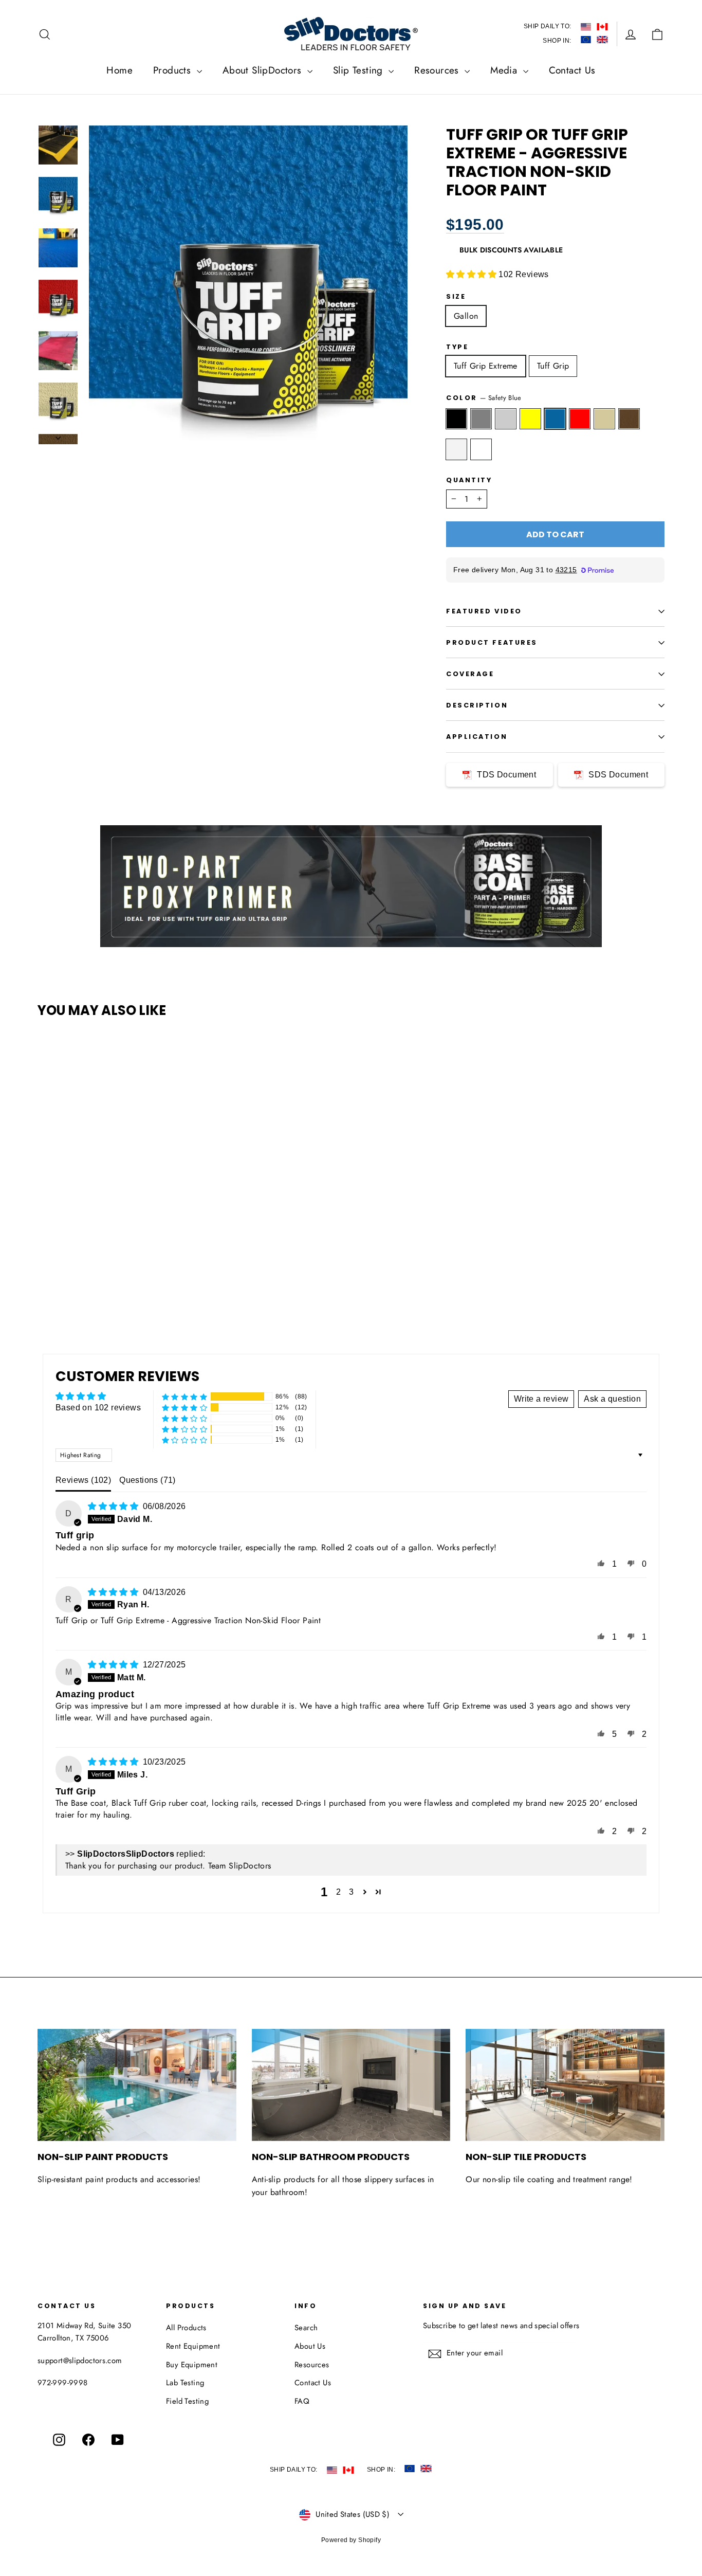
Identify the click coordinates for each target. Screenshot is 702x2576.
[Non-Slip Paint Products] (137, 2085)
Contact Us (572, 70)
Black (456, 419)
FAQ (302, 2401)
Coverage (470, 674)
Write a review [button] (541, 1399)
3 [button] (351, 1892)
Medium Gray (481, 419)
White (456, 449)
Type (457, 347)
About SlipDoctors (264, 70)
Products (174, 70)
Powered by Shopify (351, 2540)
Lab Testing (185, 2383)
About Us (310, 2346)
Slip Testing (359, 70)
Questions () (147, 1480)
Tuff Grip (553, 366)
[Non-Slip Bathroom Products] (351, 2085)
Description (477, 705)
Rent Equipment (193, 2346)
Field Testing (187, 2401)
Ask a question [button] (612, 1399)
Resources (438, 70)
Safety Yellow (530, 419)
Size (456, 296)
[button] (472, 274)
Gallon (466, 316)
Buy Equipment (192, 2365)
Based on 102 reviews (98, 1408)
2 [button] (338, 1892)
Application (477, 737)
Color (484, 398)
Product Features (492, 642)
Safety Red (580, 419)
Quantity (469, 480)
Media (505, 70)
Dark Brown (629, 419)
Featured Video (484, 611)
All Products (186, 2328)
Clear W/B (481, 449)
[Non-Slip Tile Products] (565, 2085)
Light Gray (506, 419)
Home (119, 70)
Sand (604, 419)
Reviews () (83, 1480)
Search (306, 2328)
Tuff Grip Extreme (486, 366)
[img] (114, 1506)
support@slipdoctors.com (80, 2361)
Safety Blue (555, 419)
